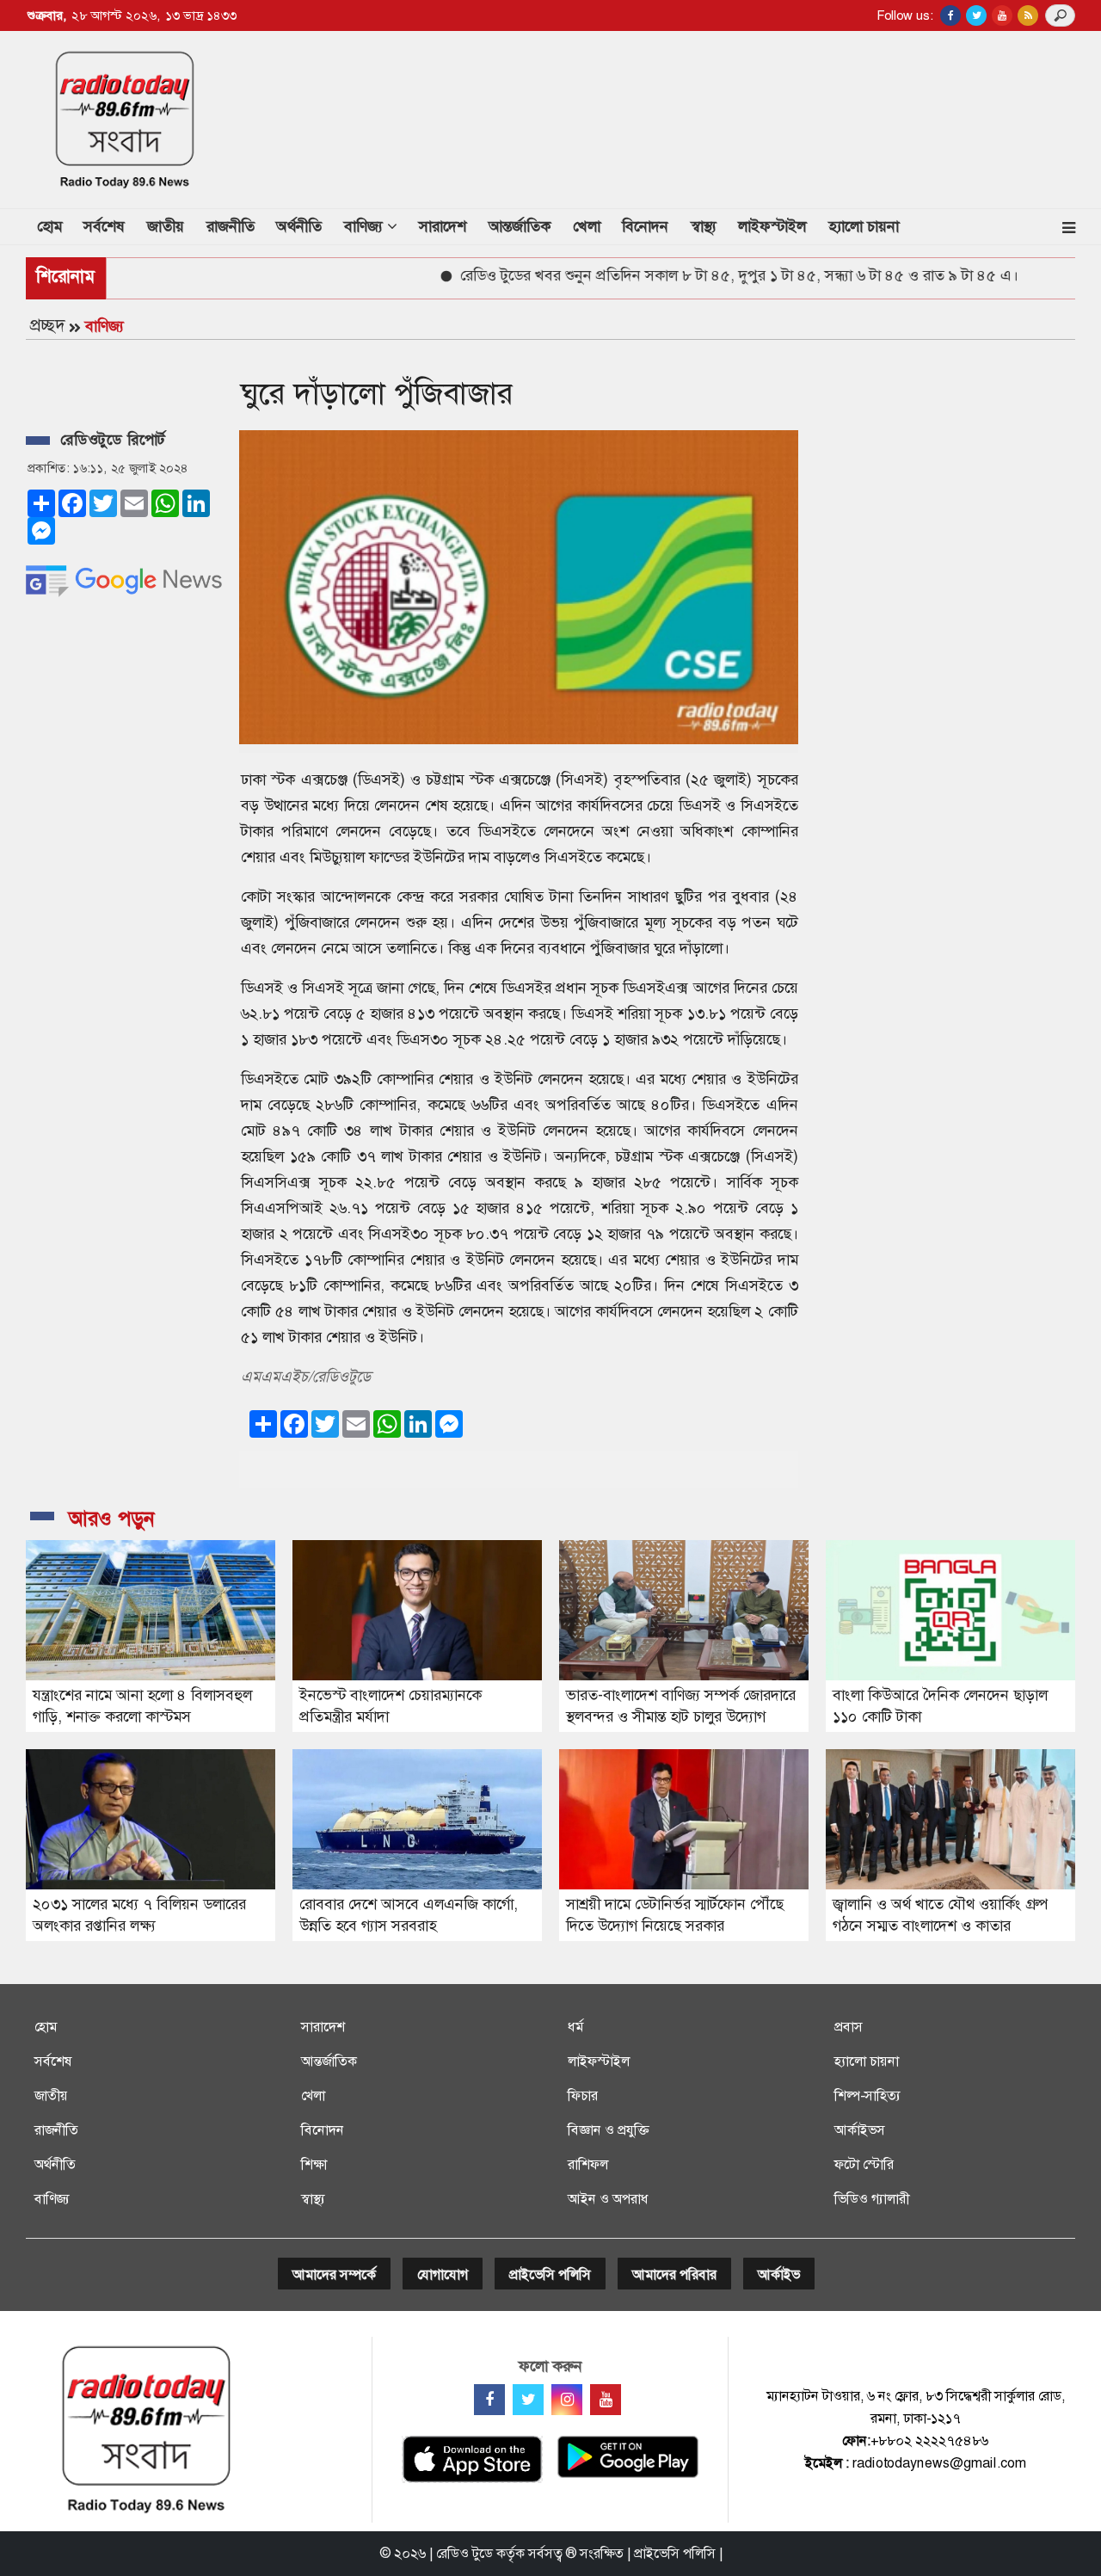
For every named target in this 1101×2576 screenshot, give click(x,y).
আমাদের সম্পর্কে (334, 2274)
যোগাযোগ (443, 2274)
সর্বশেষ (104, 226)
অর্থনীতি (299, 226)
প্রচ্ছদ (47, 325)
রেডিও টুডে (464, 2553)
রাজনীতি (231, 226)
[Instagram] (567, 2400)
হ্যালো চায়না (864, 226)
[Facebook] (489, 2400)
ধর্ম (575, 2027)
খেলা (587, 226)
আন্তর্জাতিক (520, 226)
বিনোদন (645, 226)
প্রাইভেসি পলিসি (550, 2274)
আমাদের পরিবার (674, 2274)
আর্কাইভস (860, 2130)
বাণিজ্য (105, 326)
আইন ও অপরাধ (608, 2199)
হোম (55, 226)
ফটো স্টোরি (864, 2164)
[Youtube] (606, 2400)
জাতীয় (166, 226)
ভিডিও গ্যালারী (872, 2199)
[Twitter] (528, 2400)
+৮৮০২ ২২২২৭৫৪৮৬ (929, 2440)
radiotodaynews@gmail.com (939, 2463)
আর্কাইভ (779, 2274)
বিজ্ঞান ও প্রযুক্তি (608, 2130)
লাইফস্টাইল (772, 226)
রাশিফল (588, 2164)
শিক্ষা (314, 2164)
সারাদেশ (443, 226)
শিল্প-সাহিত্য (867, 2095)
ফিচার (583, 2095)
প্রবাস (849, 2027)
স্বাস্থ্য (704, 226)
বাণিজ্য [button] (366, 226)
